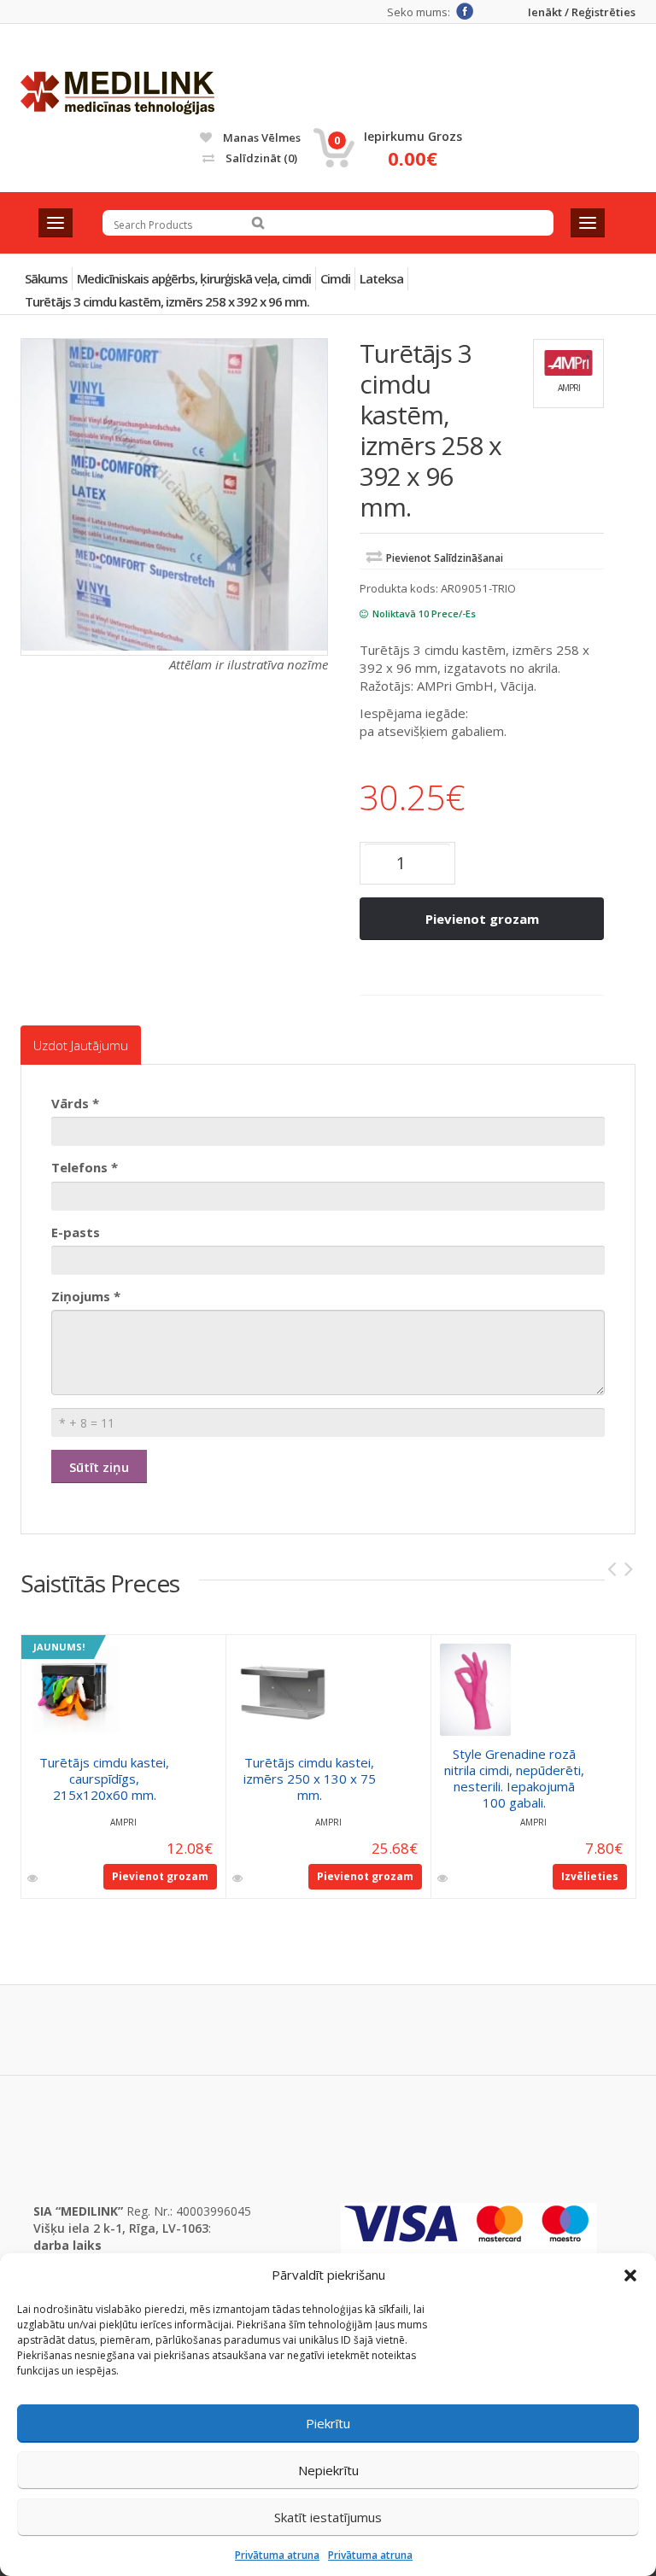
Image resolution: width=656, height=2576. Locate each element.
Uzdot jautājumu (81, 1045)
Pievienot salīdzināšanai (445, 558)
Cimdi (335, 278)
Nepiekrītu (328, 2470)
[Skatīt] (34, 1878)
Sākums (46, 278)
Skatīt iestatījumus (328, 2517)
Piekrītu (328, 2423)
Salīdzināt (260, 158)
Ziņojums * (86, 1296)
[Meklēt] (258, 223)
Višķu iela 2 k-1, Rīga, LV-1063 (121, 2228)
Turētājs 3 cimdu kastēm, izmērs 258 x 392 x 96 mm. (167, 301)
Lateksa (381, 278)
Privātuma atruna (277, 2555)
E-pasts (76, 1232)
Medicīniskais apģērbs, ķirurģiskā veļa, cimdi (194, 278)
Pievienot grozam (482, 919)
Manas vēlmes (261, 137)
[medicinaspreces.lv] (117, 93)
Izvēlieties (590, 1876)
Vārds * (75, 1103)
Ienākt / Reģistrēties (582, 12)
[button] (630, 2275)
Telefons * (85, 1167)
